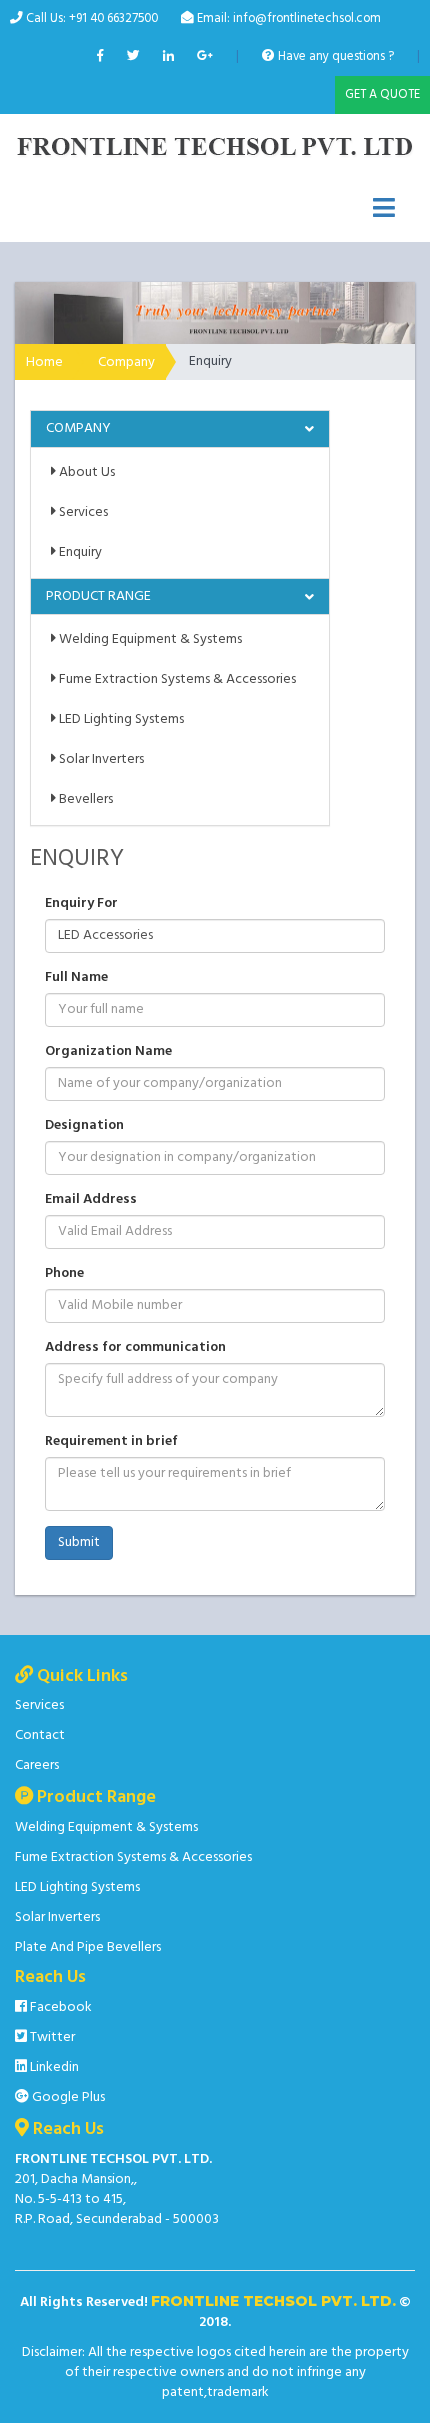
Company (126, 362)
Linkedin (53, 2067)
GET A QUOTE (382, 95)
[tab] (180, 428)
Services (82, 512)
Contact (40, 1735)
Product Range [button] (98, 596)
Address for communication (135, 1348)
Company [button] (78, 428)
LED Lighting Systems (120, 719)
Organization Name (108, 1052)
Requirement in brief (111, 1442)
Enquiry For (81, 904)
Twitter (51, 2037)
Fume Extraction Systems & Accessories (176, 679)
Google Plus (67, 2097)
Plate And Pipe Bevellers (88, 1947)
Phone (64, 1274)
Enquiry (79, 552)
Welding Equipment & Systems (149, 639)
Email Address (91, 1200)
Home (44, 362)
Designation (84, 1126)
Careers (37, 1765)
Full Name (76, 978)
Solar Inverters (100, 759)
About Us (85, 472)
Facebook (59, 2007)
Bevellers (84, 799)
